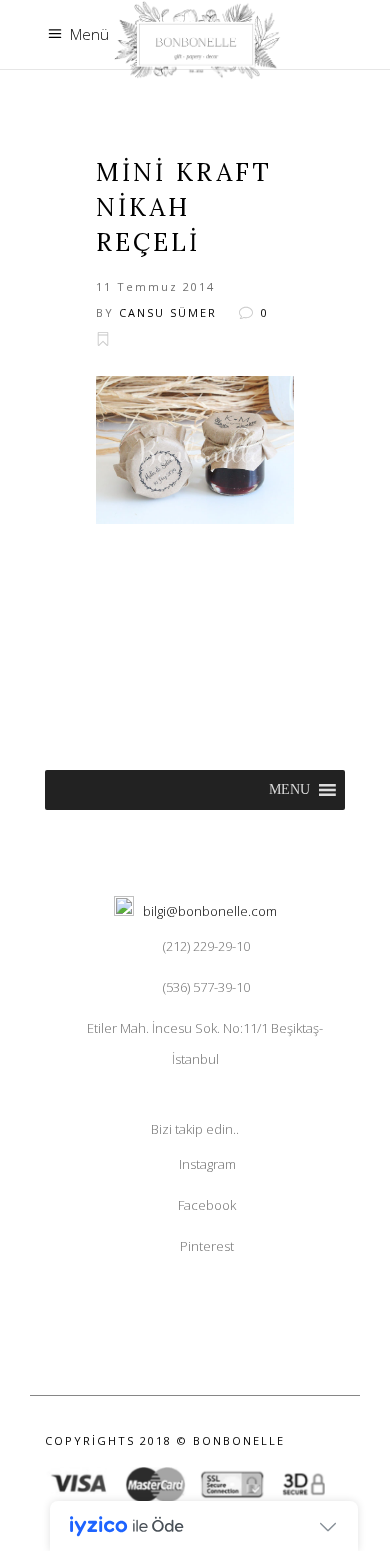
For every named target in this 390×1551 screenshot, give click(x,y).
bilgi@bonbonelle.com (210, 911)
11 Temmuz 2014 (155, 286)
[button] (289, 790)
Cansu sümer (168, 312)
